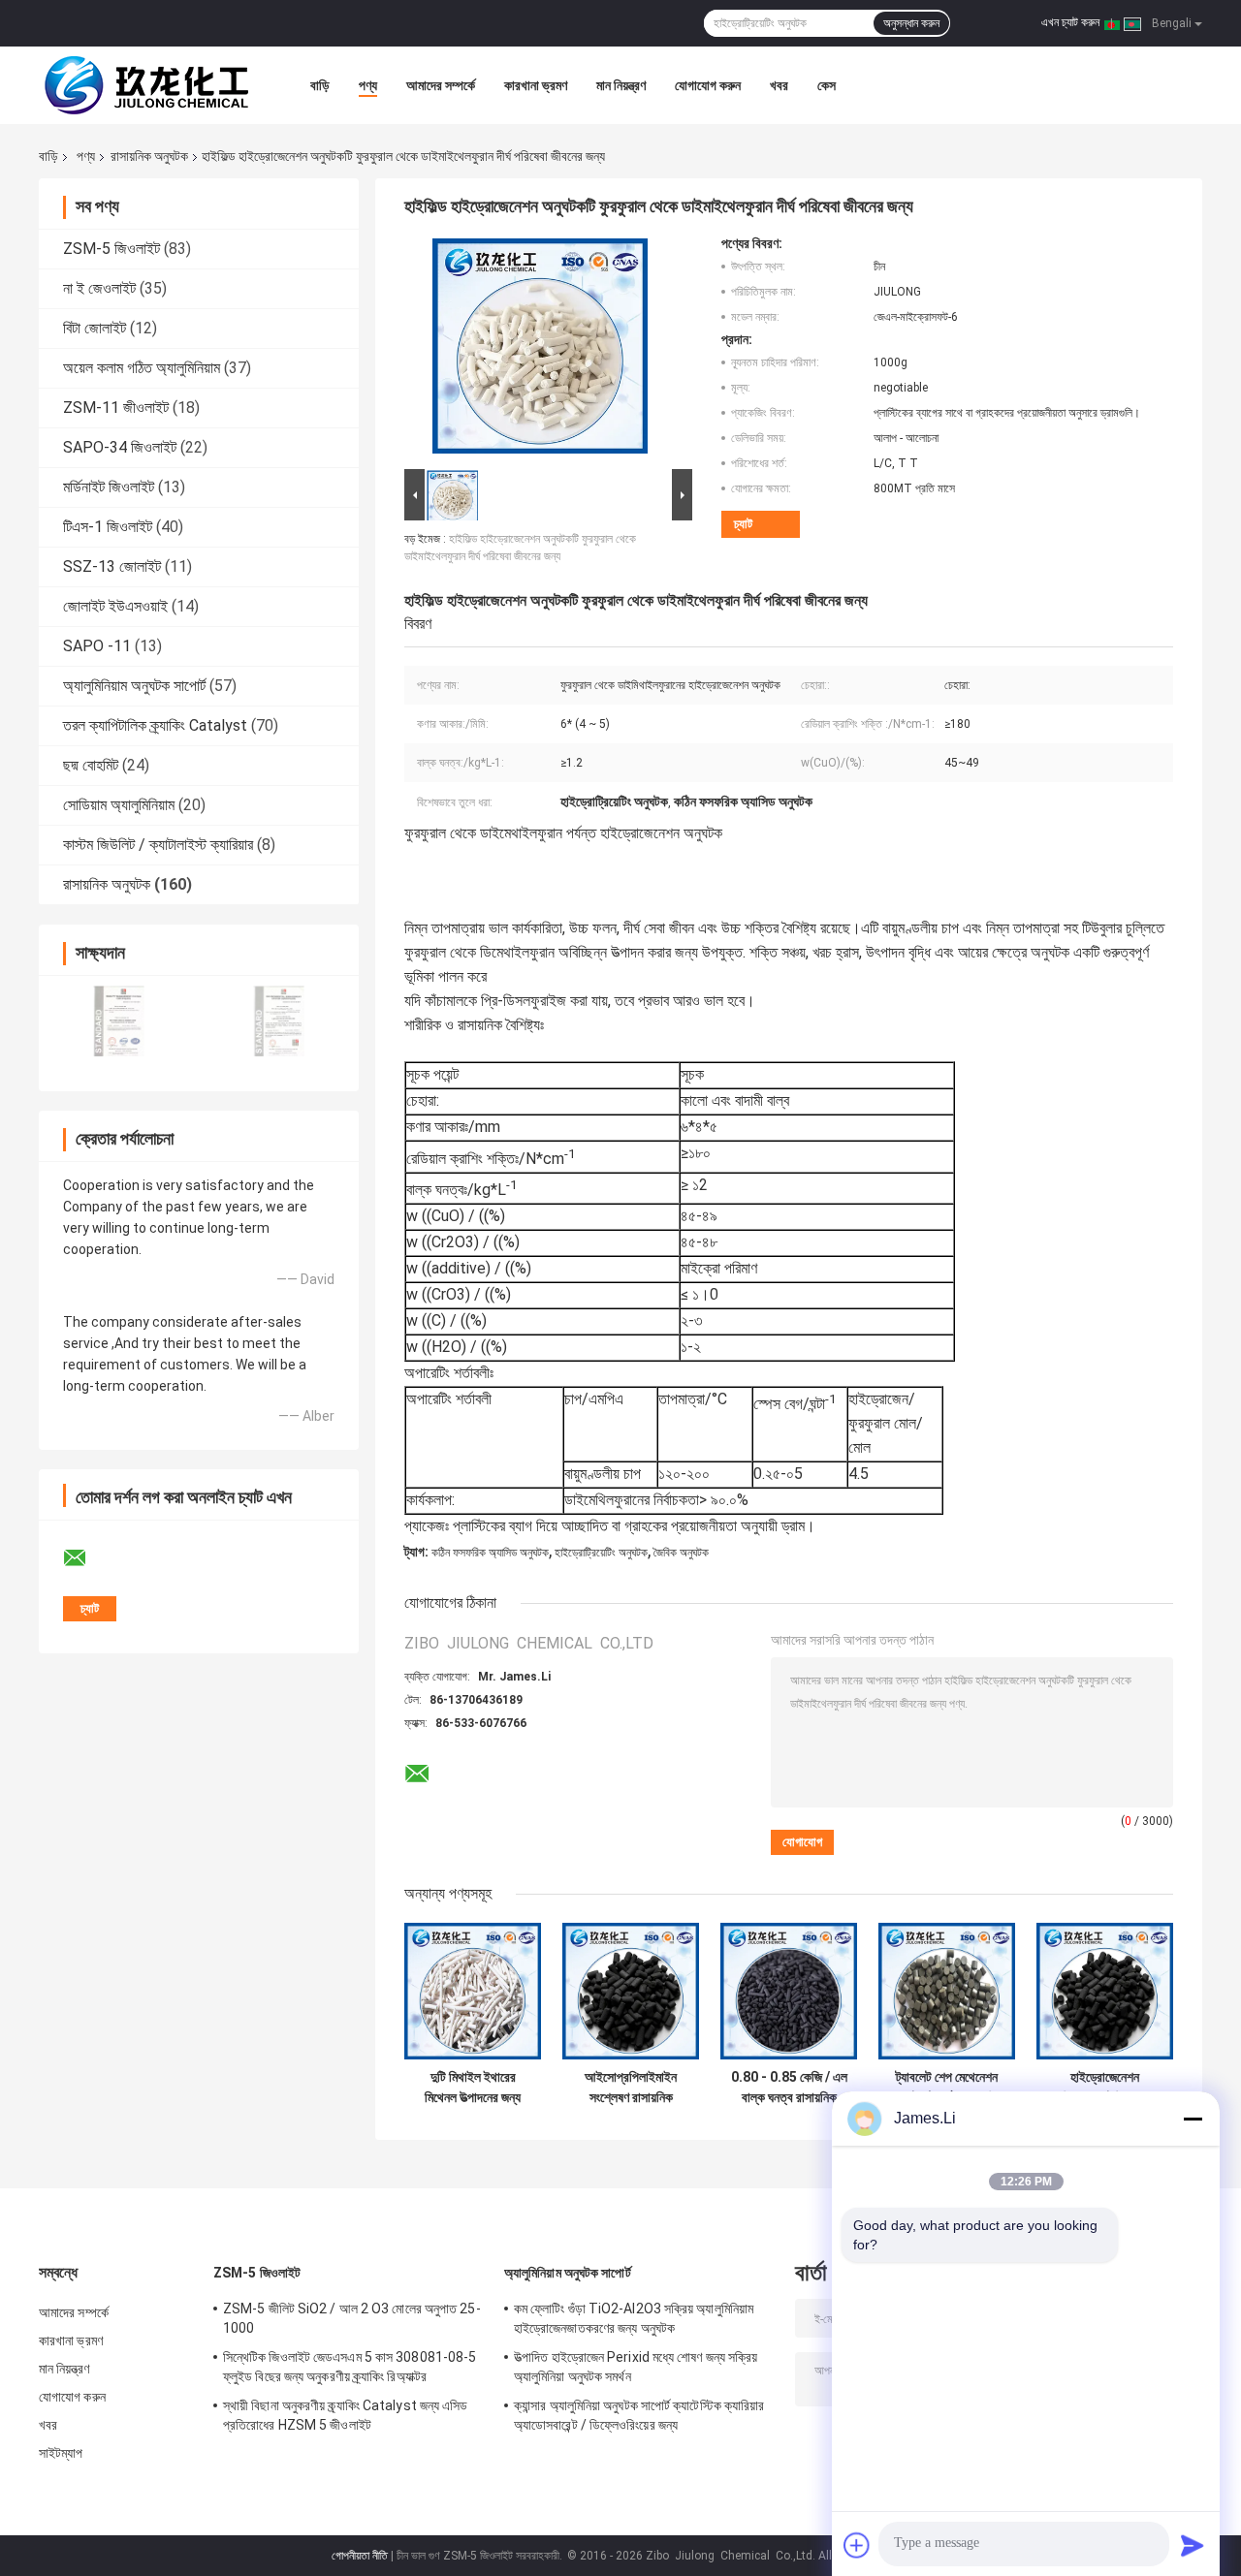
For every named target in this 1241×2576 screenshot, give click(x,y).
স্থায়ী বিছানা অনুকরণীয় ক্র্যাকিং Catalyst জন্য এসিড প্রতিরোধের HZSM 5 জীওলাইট (346, 2415)
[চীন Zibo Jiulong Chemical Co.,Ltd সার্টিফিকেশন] (119, 1021)
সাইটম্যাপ (61, 2453)
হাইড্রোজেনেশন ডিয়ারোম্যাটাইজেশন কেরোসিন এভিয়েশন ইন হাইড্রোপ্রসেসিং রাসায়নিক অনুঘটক (1105, 2088)
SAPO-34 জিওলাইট (120, 447)
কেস (827, 85)
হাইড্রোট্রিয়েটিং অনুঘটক (601, 1553)
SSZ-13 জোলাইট (112, 566)
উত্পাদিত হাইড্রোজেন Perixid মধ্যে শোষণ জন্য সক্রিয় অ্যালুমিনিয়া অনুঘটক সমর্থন (636, 2367)
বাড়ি (320, 85)
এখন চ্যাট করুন (1070, 22)
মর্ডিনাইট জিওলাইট (109, 487)
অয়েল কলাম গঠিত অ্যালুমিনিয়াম (142, 368)
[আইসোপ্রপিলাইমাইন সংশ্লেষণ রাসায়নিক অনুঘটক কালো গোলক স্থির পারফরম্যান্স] (631, 1991)
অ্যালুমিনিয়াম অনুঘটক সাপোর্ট (134, 686)
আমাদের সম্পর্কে (441, 85)
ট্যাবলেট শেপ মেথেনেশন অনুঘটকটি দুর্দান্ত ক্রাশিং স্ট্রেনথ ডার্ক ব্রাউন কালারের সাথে (947, 2088)
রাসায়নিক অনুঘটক (149, 156)
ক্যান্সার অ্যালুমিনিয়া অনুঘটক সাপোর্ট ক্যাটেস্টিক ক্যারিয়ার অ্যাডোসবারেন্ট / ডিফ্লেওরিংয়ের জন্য (639, 2415)
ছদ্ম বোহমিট (91, 765)
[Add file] (857, 2545)
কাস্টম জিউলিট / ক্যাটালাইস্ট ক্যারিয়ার (158, 845)
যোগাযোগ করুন (708, 85)
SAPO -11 (97, 646)
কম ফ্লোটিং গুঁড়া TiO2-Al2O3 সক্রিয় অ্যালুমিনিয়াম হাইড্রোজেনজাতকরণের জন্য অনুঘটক (634, 2318)
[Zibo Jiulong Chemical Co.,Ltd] (145, 85)
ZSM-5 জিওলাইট (111, 249)
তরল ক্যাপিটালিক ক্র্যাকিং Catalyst (155, 725)
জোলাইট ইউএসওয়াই (115, 606)
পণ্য (368, 85)
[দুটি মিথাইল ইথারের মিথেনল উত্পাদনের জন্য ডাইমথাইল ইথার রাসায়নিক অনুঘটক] (473, 1991)
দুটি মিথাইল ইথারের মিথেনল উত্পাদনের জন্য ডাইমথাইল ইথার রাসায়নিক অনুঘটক (473, 2088)
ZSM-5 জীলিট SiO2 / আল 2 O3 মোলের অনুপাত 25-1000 (352, 2318)
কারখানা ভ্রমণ (536, 85)
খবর (779, 85)
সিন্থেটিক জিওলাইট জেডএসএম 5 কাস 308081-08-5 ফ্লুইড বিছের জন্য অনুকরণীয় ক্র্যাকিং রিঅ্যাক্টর (350, 2367)
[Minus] (1193, 2119)
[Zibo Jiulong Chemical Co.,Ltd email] (87, 1558)
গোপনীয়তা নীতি (360, 2556)
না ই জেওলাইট (99, 288)
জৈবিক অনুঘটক (681, 1553)
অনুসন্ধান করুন (911, 23)
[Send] (1193, 2545)
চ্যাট (743, 524)
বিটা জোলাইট (95, 328)
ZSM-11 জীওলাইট (116, 408)
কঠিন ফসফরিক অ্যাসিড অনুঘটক (490, 1553)
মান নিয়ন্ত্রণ (621, 85)
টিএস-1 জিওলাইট (108, 527)
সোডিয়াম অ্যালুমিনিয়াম (119, 805)
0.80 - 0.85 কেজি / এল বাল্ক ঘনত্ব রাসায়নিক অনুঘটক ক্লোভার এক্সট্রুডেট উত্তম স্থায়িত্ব (789, 2088)
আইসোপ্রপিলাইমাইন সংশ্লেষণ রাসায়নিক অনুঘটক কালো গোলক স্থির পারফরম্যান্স (631, 2088)
